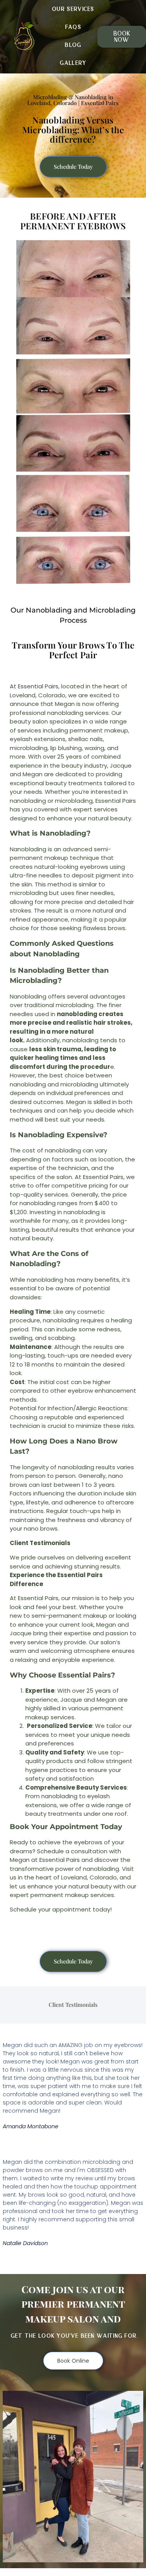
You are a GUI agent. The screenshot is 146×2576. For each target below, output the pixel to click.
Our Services (73, 9)
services (29, 730)
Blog (73, 45)
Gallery (73, 63)
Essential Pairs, (39, 686)
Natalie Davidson (25, 2243)
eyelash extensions (38, 739)
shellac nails (85, 739)
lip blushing (66, 748)
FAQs (73, 27)
